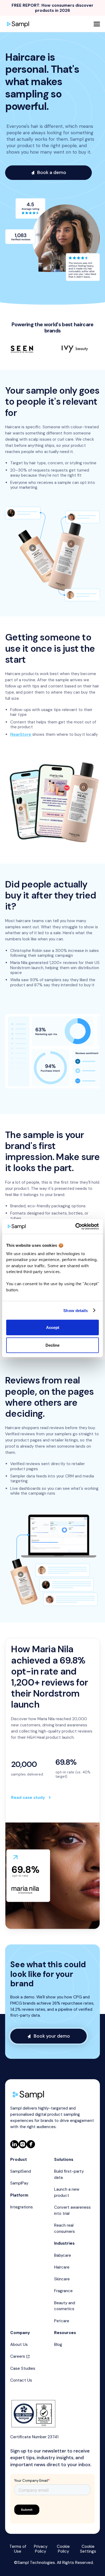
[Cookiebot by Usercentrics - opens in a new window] (76, 1226)
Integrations (22, 2207)
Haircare (62, 2267)
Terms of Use (18, 2549)
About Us (19, 2345)
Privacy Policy (41, 2549)
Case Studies (23, 2368)
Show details (76, 1310)
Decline (52, 1345)
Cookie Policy (63, 2549)
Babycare (63, 2255)
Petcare (62, 2321)
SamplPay (19, 2183)
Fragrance (63, 2291)
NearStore (21, 734)
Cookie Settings (88, 2549)
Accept (53, 1327)
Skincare (62, 2279)
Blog (58, 2345)
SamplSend (21, 2171)
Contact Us (21, 2380)
